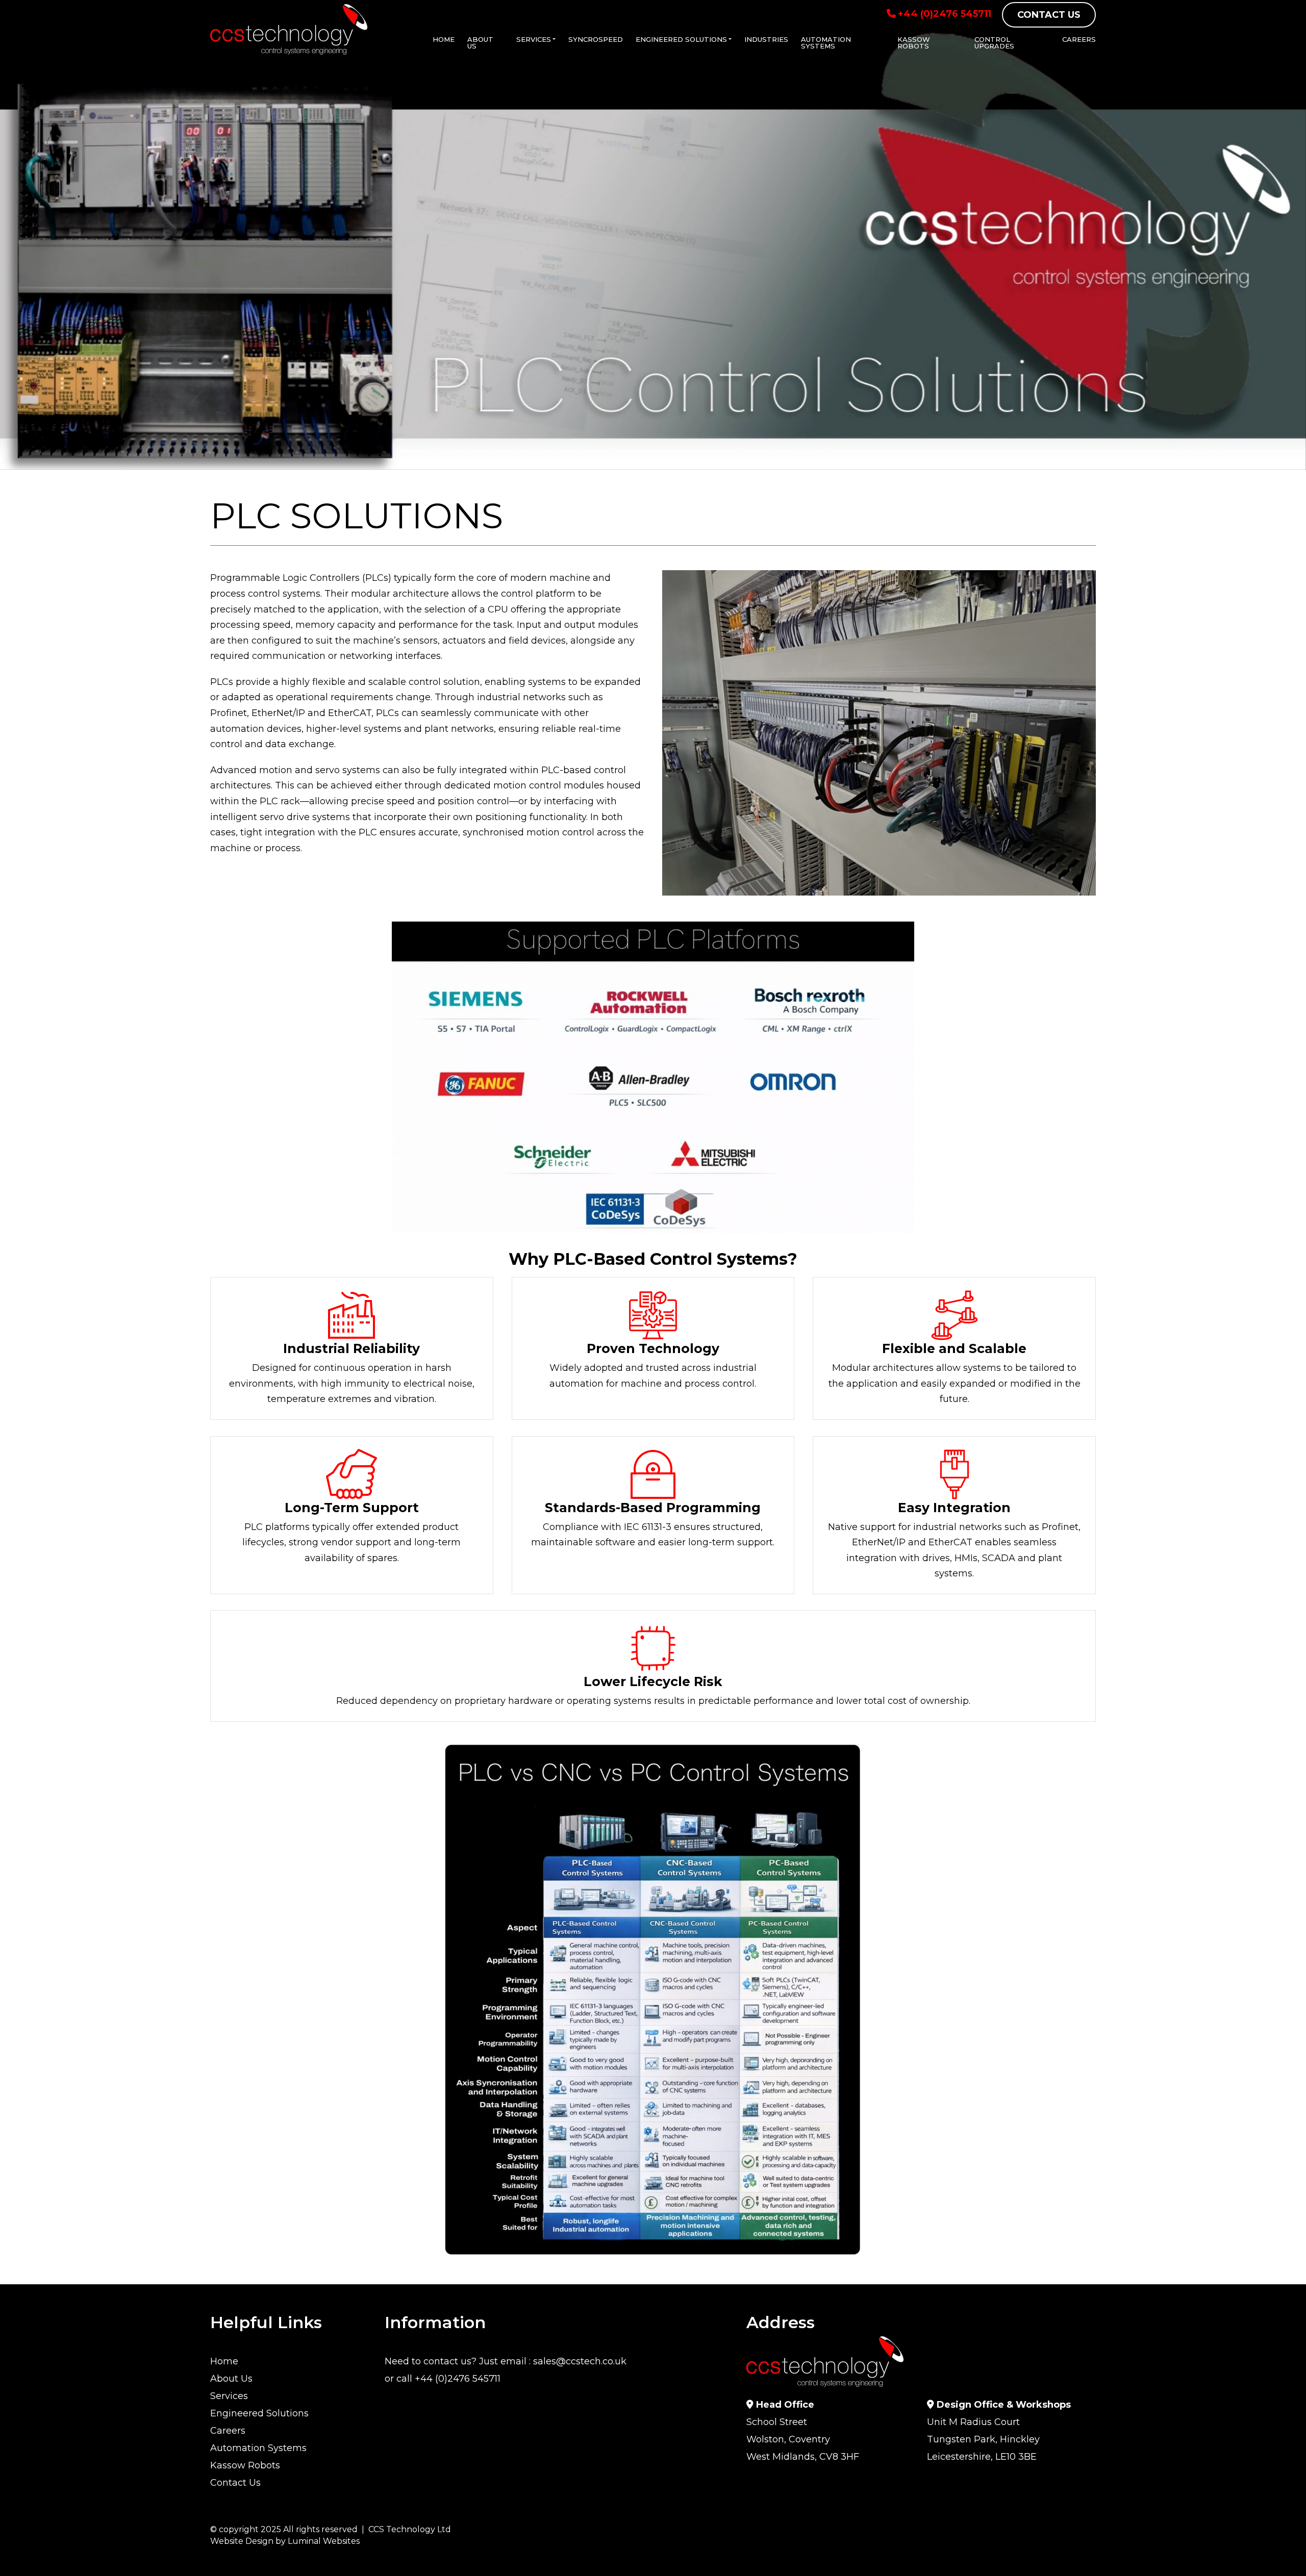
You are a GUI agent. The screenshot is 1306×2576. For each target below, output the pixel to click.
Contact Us (1049, 15)
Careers (1079, 39)
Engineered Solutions (681, 39)
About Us (480, 43)
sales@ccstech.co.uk (580, 2362)
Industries (766, 39)
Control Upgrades (994, 43)
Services (534, 39)
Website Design (242, 2541)
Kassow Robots (914, 43)
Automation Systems (826, 43)
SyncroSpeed (596, 39)
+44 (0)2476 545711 (945, 14)
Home (444, 39)
